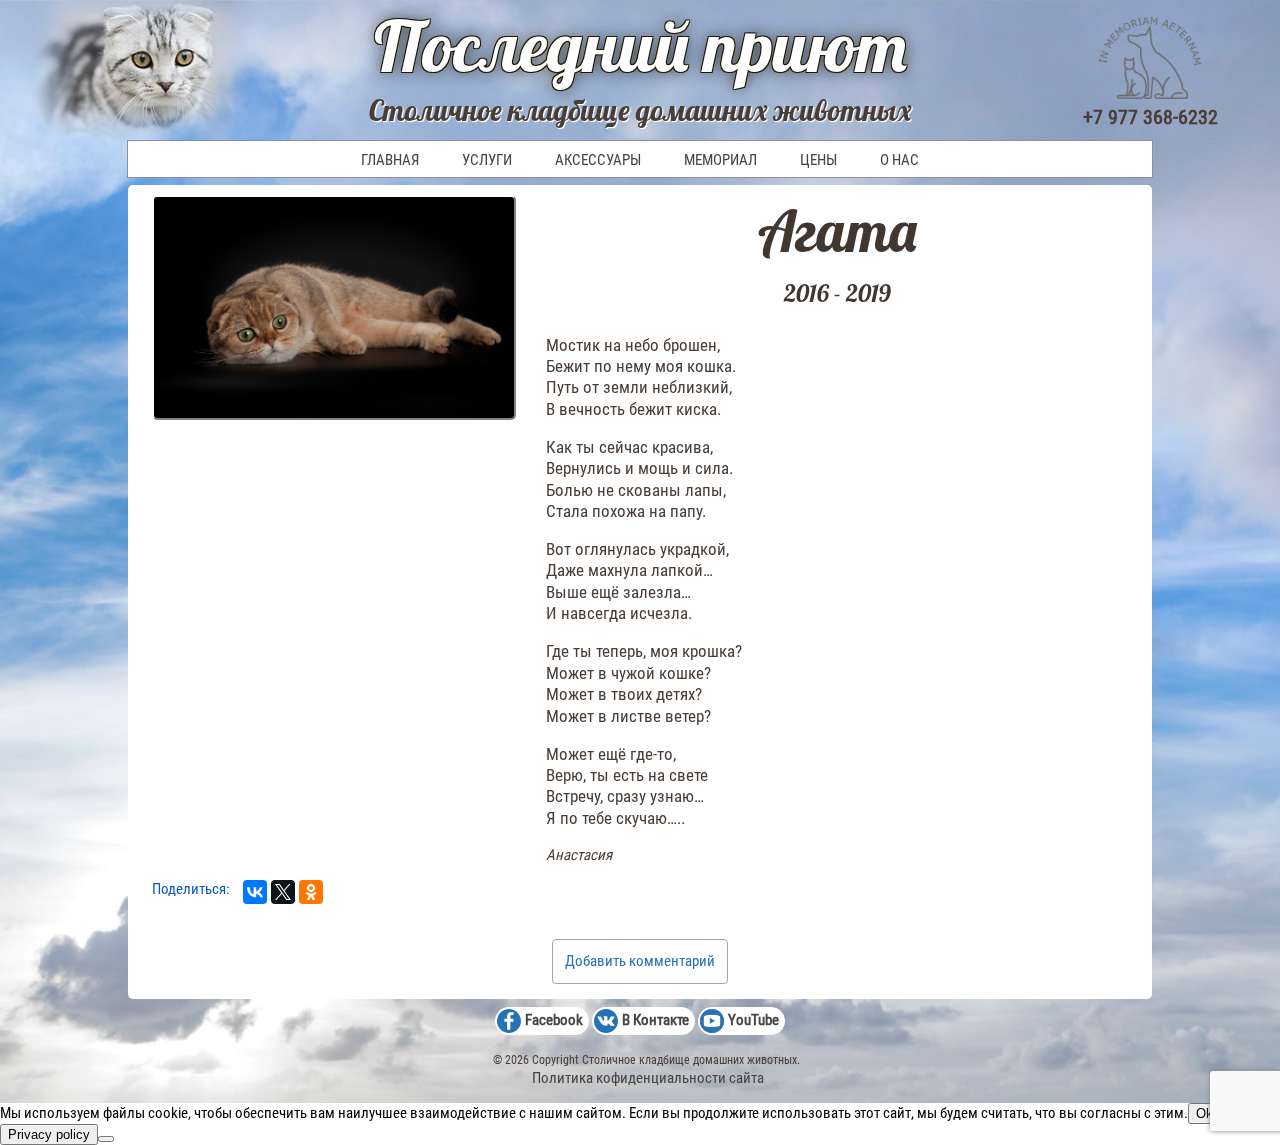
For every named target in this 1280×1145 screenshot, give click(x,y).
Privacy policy (49, 1134)
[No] (106, 1139)
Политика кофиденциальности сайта (648, 1078)
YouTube (753, 1020)
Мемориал (720, 160)
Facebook (554, 1020)
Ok (1204, 1113)
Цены (818, 160)
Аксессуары (598, 160)
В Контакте (655, 1020)
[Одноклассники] (311, 892)
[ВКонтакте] (255, 892)
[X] (283, 892)
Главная (390, 160)
